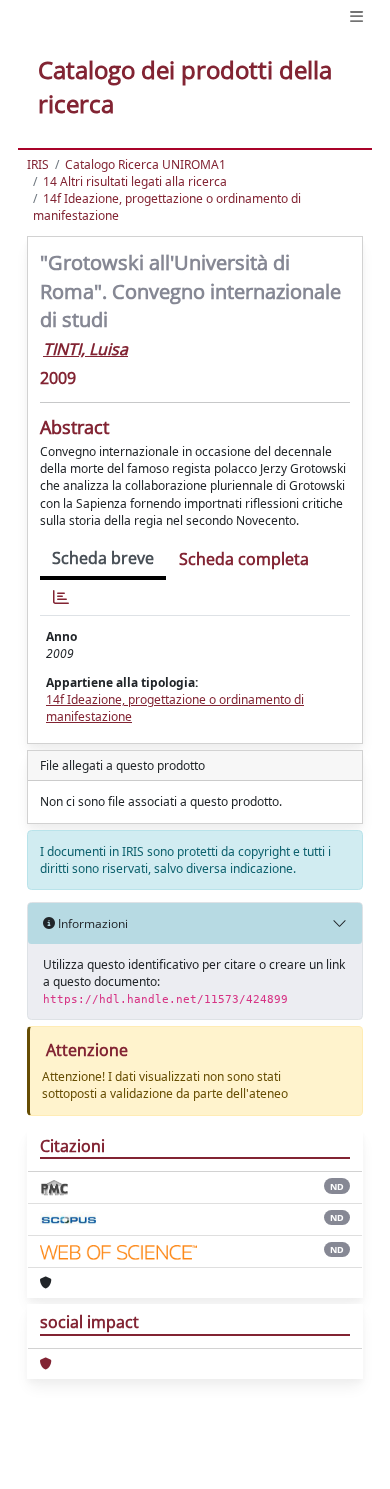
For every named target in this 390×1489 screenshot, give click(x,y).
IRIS (38, 164)
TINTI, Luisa (85, 349)
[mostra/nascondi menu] (356, 16)
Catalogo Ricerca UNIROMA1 (145, 164)
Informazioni (91, 923)
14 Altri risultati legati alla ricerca (135, 181)
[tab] (61, 597)
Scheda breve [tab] (103, 558)
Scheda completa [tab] (244, 559)
